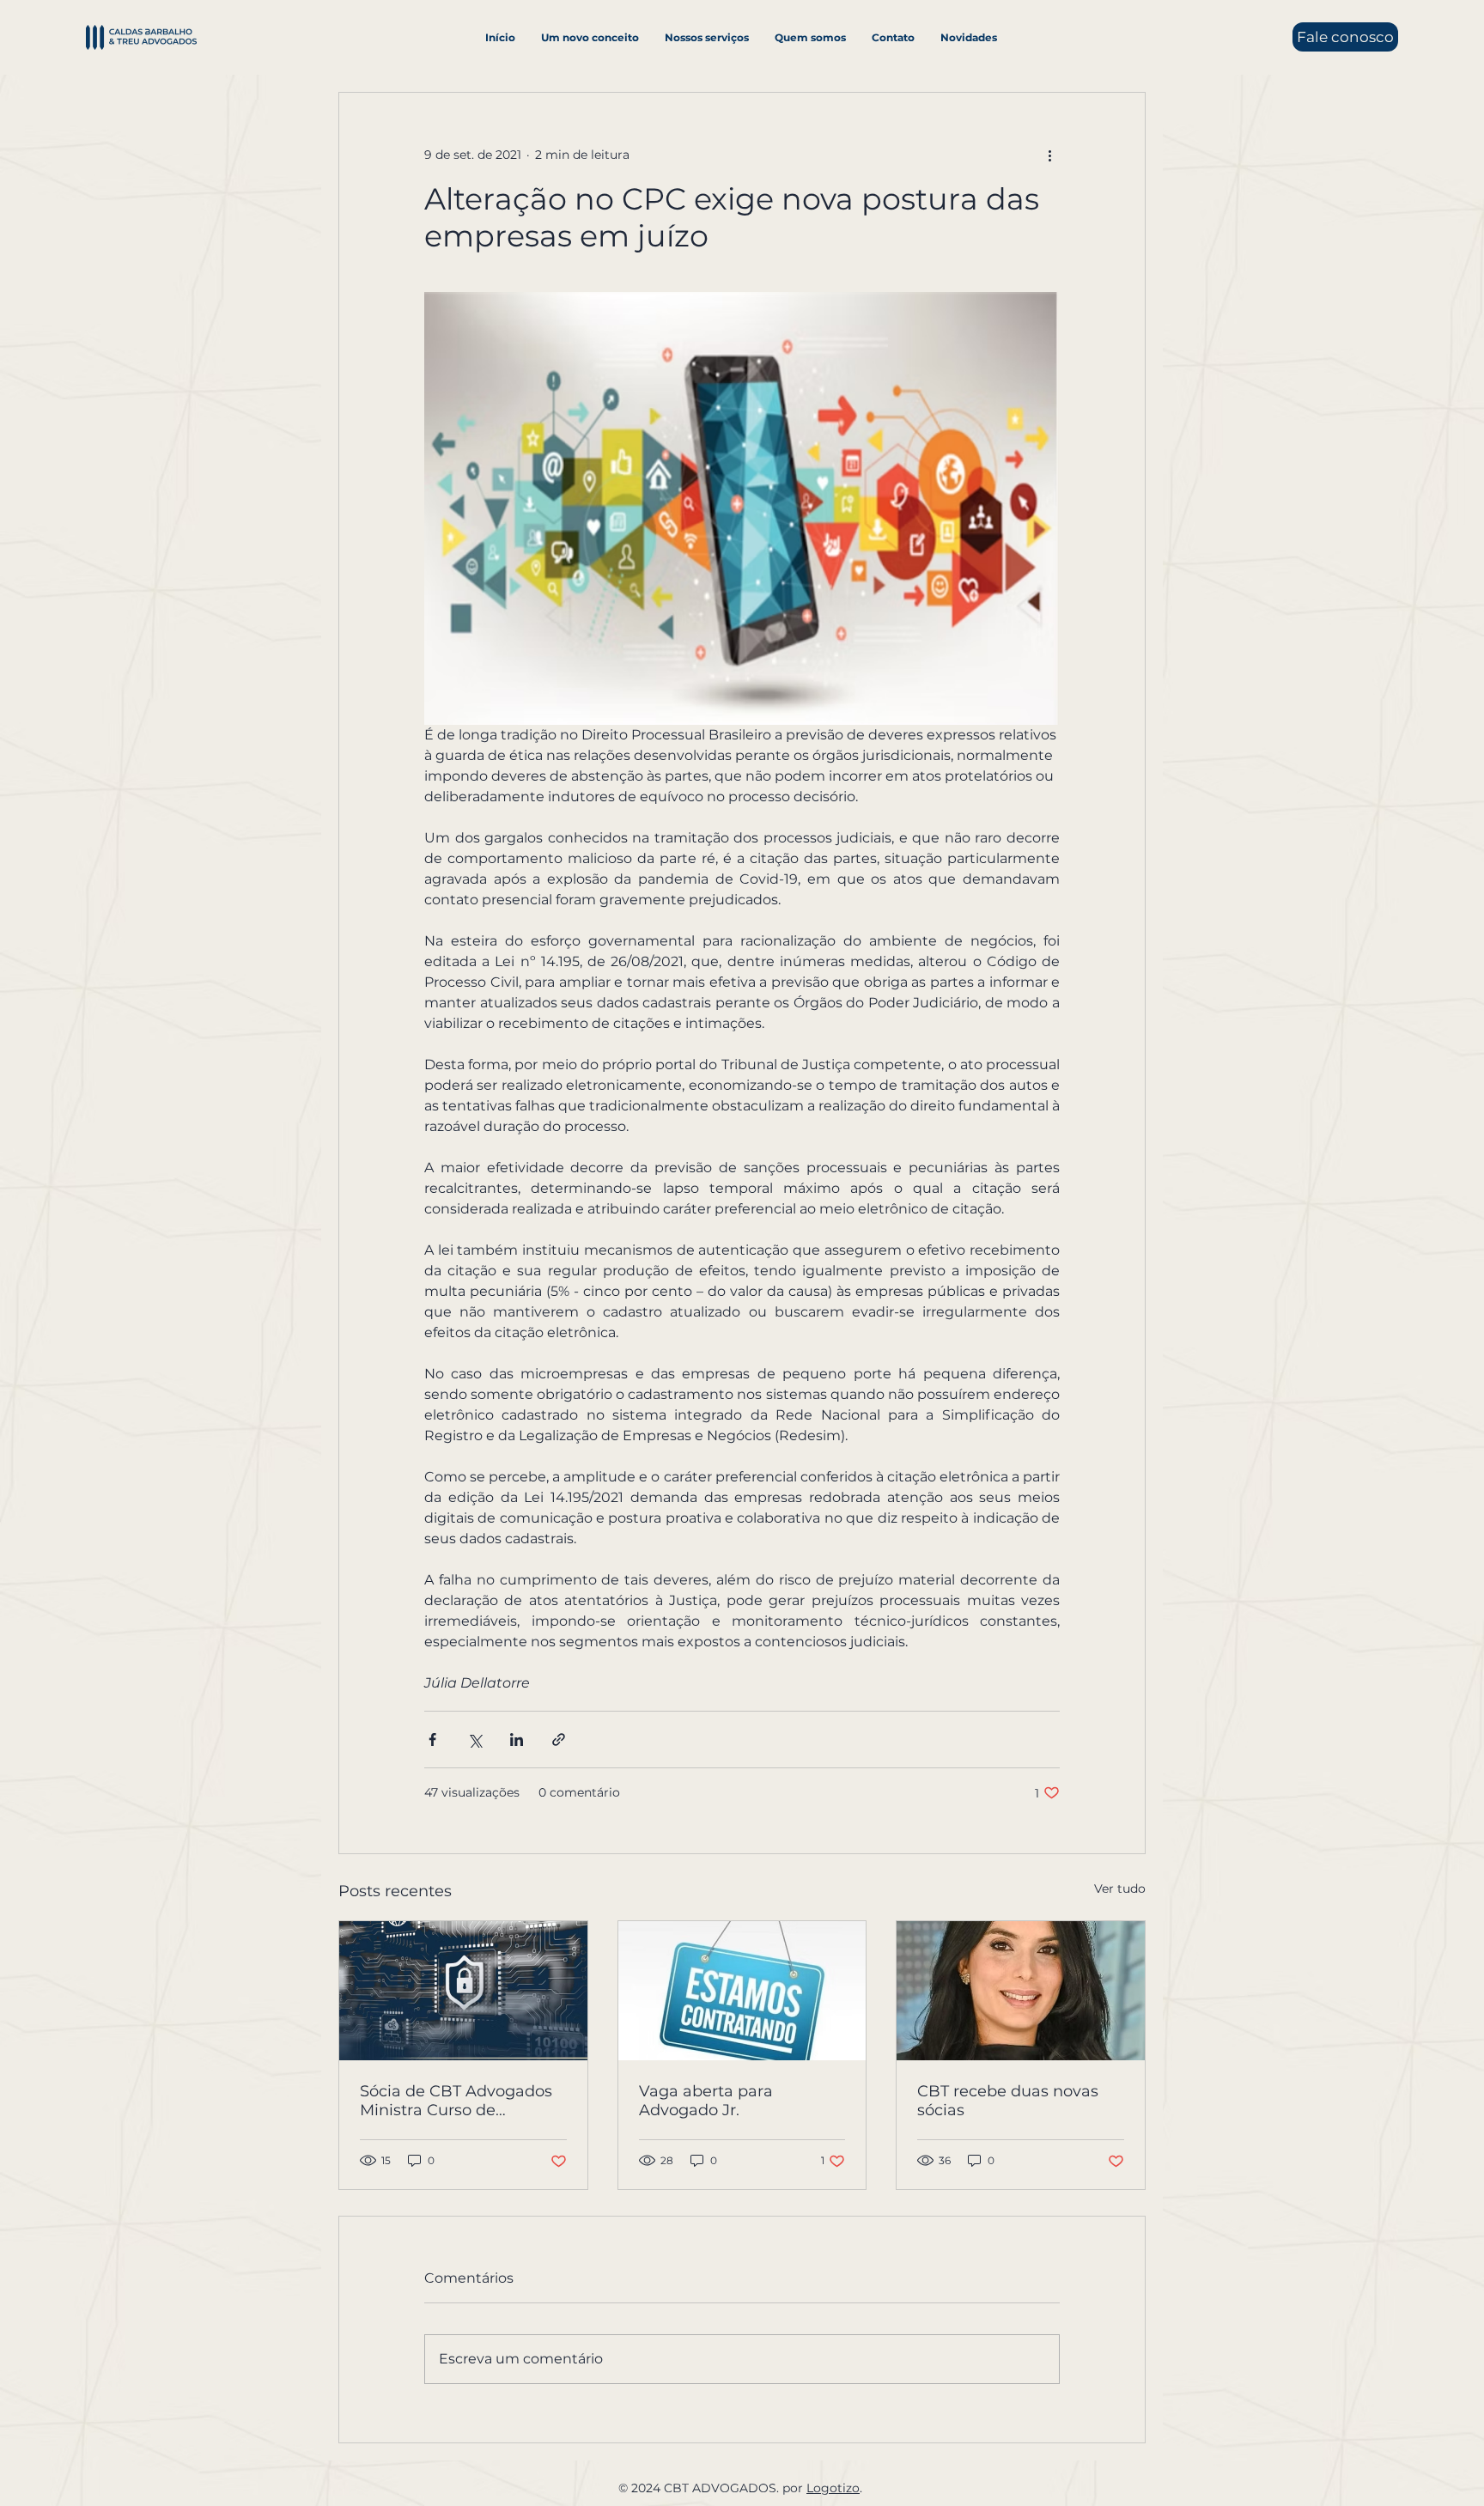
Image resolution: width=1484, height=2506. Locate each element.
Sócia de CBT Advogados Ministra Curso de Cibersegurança (456, 2101)
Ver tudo (1120, 1889)
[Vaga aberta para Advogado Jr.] (742, 1991)
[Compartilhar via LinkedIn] (517, 1740)
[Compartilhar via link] (559, 1740)
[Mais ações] (1049, 155)
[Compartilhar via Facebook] (432, 1740)
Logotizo (833, 2488)
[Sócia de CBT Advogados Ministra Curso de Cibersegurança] (463, 1991)
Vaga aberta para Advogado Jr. (706, 2101)
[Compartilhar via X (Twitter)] (474, 1740)
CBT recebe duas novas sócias (1008, 2101)
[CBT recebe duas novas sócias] (1021, 1991)
